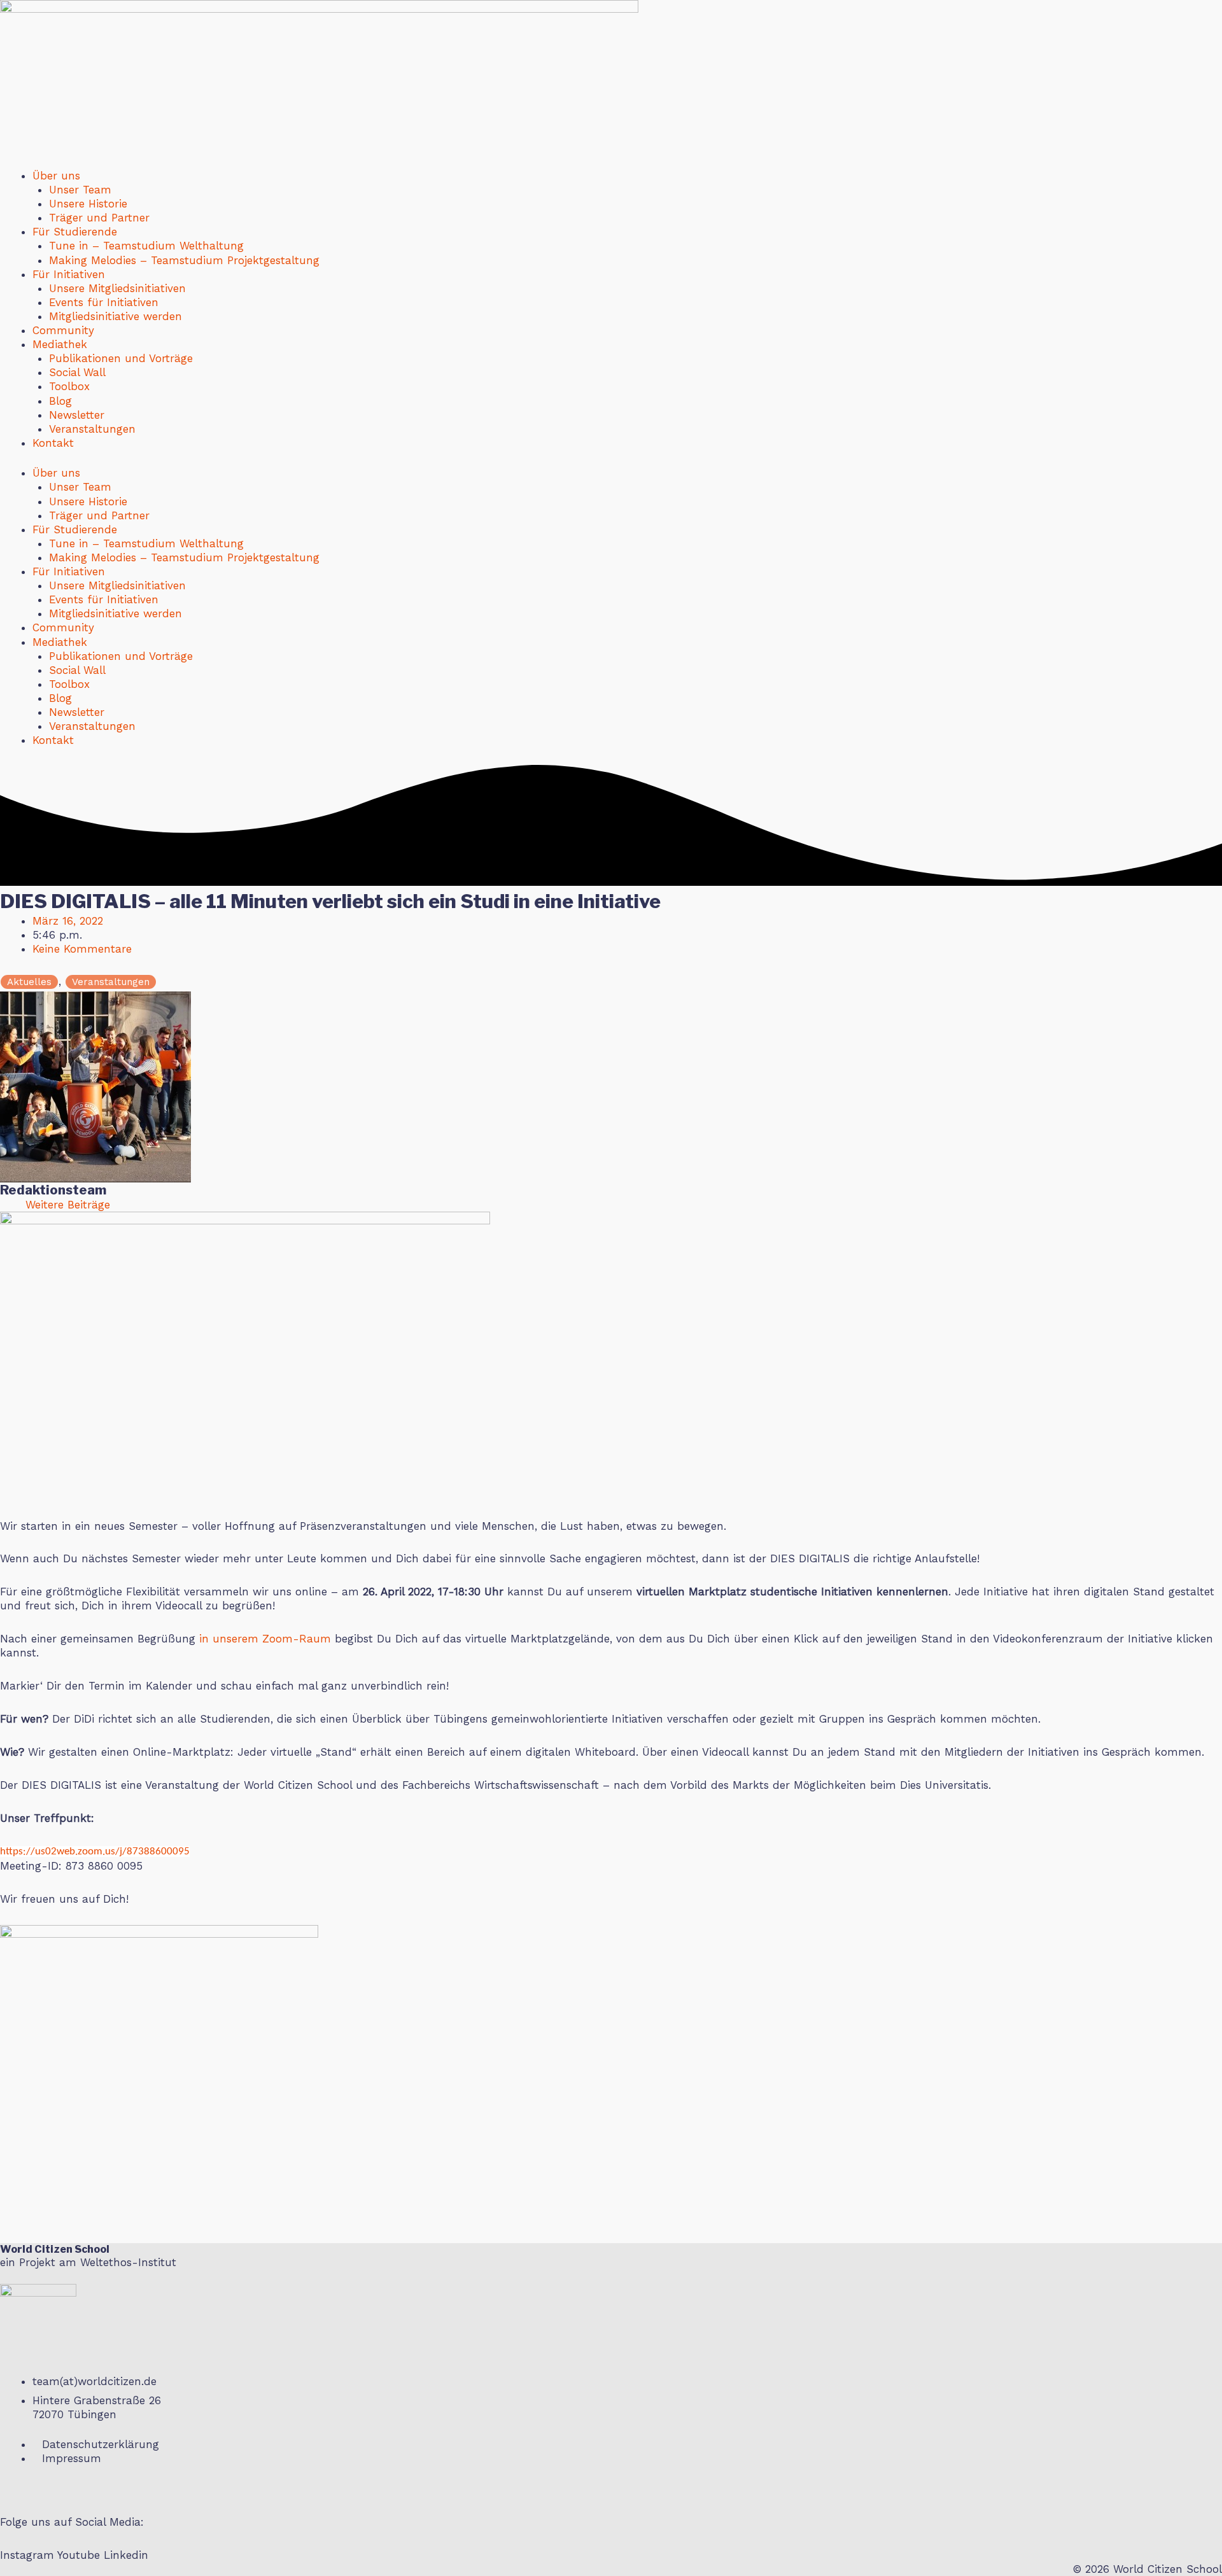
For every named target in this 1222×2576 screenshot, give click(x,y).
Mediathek (60, 344)
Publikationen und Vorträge (121, 358)
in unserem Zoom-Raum (265, 1639)
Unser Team (80, 190)
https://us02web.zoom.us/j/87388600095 (95, 1851)
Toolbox (69, 386)
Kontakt (53, 443)
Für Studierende (75, 232)
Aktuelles (29, 982)
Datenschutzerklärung (101, 2444)
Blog (60, 401)
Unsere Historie (88, 204)
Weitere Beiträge (68, 1205)
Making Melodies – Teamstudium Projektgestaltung (184, 260)
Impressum (72, 2458)
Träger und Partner (99, 218)
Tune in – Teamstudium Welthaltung (146, 246)
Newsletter (77, 415)
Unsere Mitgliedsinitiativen (117, 288)
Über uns (56, 176)
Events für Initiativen (104, 302)
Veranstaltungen (92, 429)
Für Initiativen (69, 274)
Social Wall (77, 372)
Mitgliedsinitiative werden (116, 316)
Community (63, 330)
